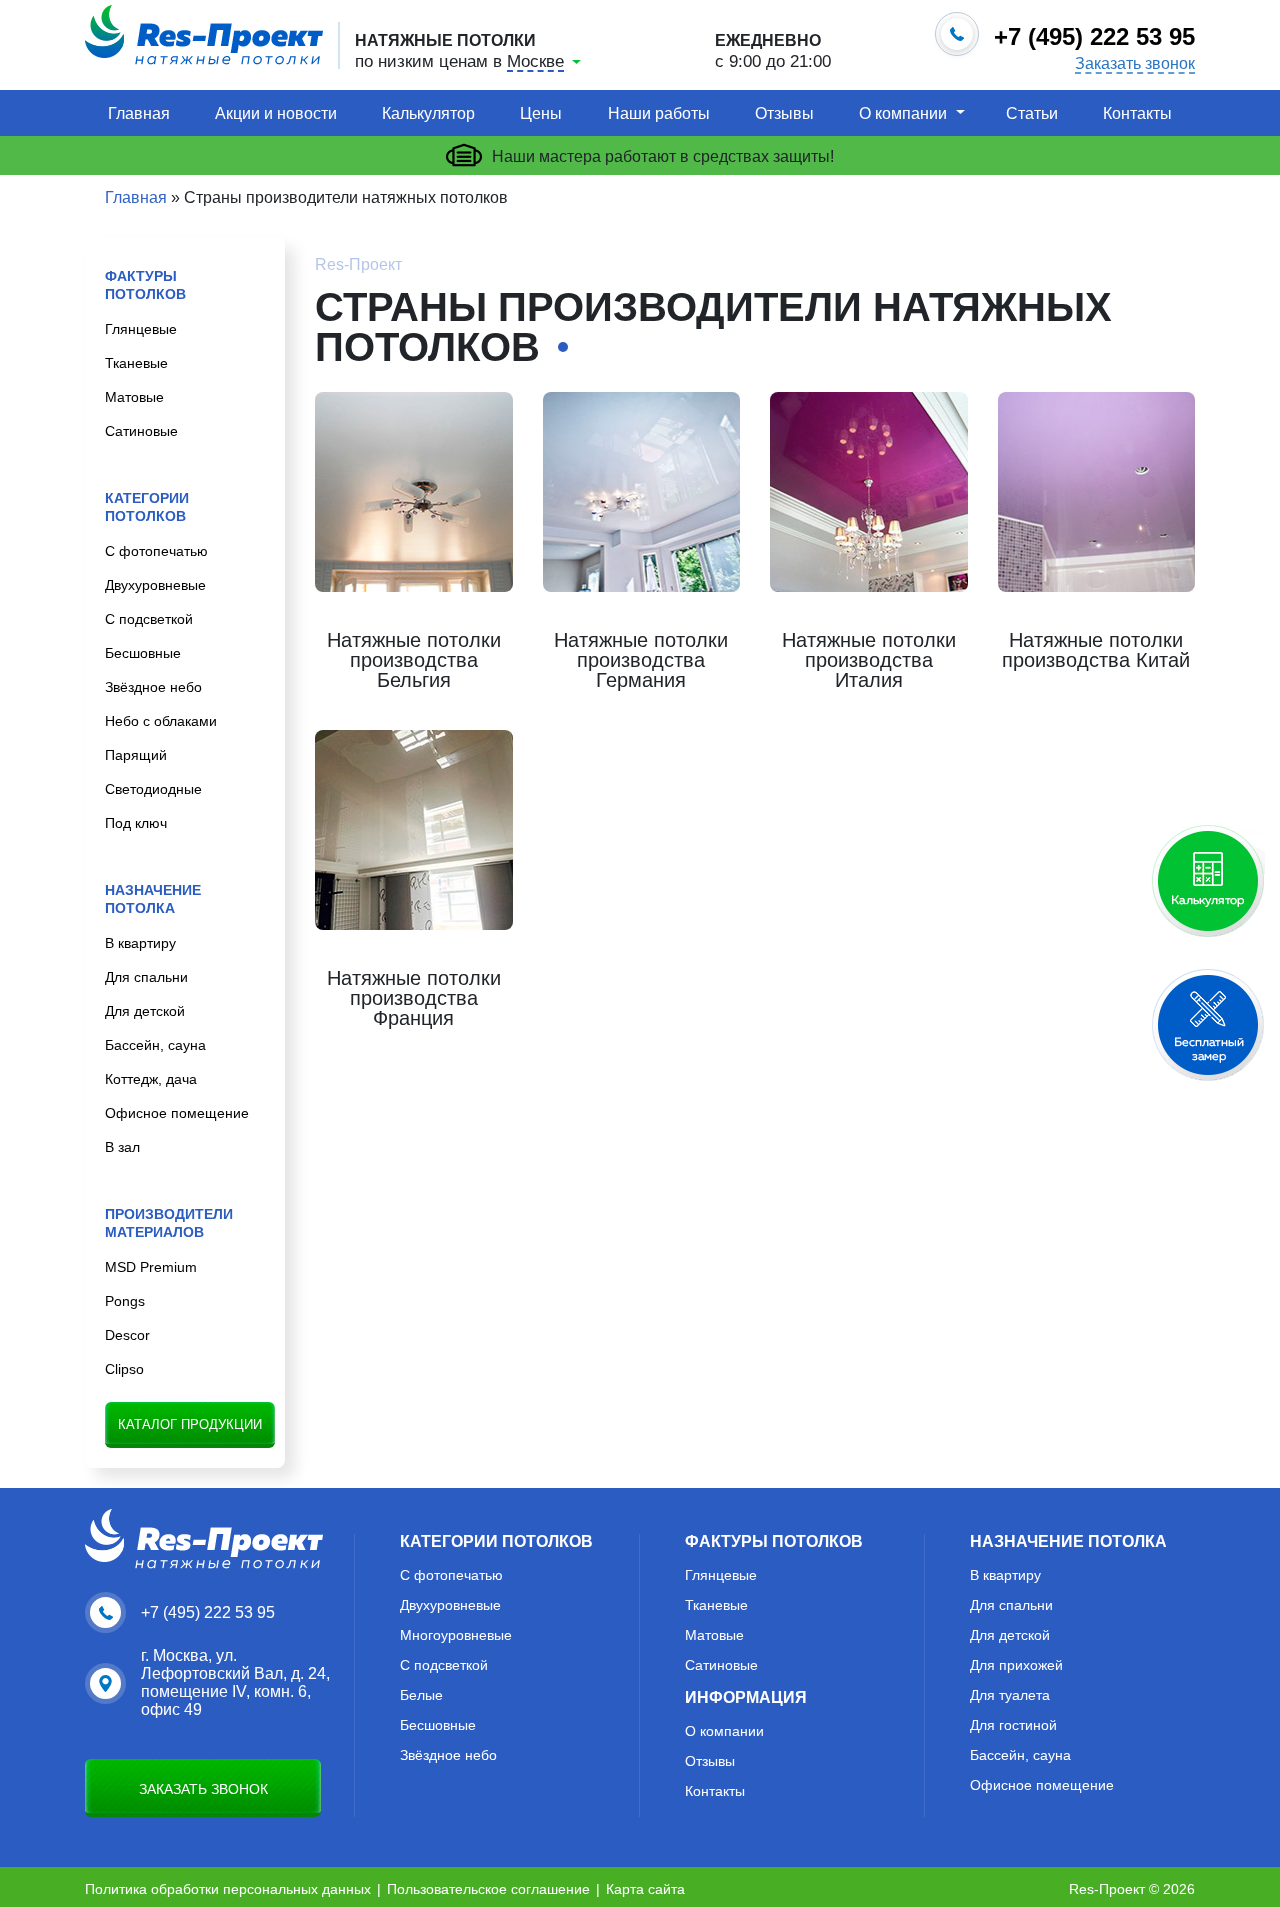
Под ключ (136, 823)
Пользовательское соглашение (488, 1889)
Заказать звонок (1135, 64)
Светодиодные (153, 789)
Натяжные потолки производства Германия (641, 660)
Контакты (1137, 113)
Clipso (124, 1369)
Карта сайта (645, 1889)
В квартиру (140, 943)
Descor (127, 1335)
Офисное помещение (177, 1113)
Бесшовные (143, 653)
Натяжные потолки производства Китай (1096, 650)
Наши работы (659, 113)
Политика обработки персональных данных (228, 1889)
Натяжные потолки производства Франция (414, 998)
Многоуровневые (456, 1635)
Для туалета (1010, 1695)
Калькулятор (428, 113)
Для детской (145, 1011)
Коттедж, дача (151, 1079)
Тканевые (136, 363)
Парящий (136, 755)
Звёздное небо (153, 687)
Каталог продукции (190, 1424)
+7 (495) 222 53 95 (208, 1612)
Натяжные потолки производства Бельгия (414, 660)
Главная (139, 113)
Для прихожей (1016, 1665)
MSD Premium (151, 1267)
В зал (122, 1147)
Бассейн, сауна (155, 1045)
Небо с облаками (161, 721)
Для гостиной (1013, 1725)
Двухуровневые (155, 585)
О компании (903, 113)
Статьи (1032, 113)
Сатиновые (141, 431)
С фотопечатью (156, 551)
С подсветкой (149, 619)
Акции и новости (276, 113)
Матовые (134, 397)
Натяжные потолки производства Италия (869, 660)
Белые (421, 1695)
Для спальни (146, 977)
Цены (541, 113)
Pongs (125, 1301)
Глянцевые (141, 329)
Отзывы (784, 113)
